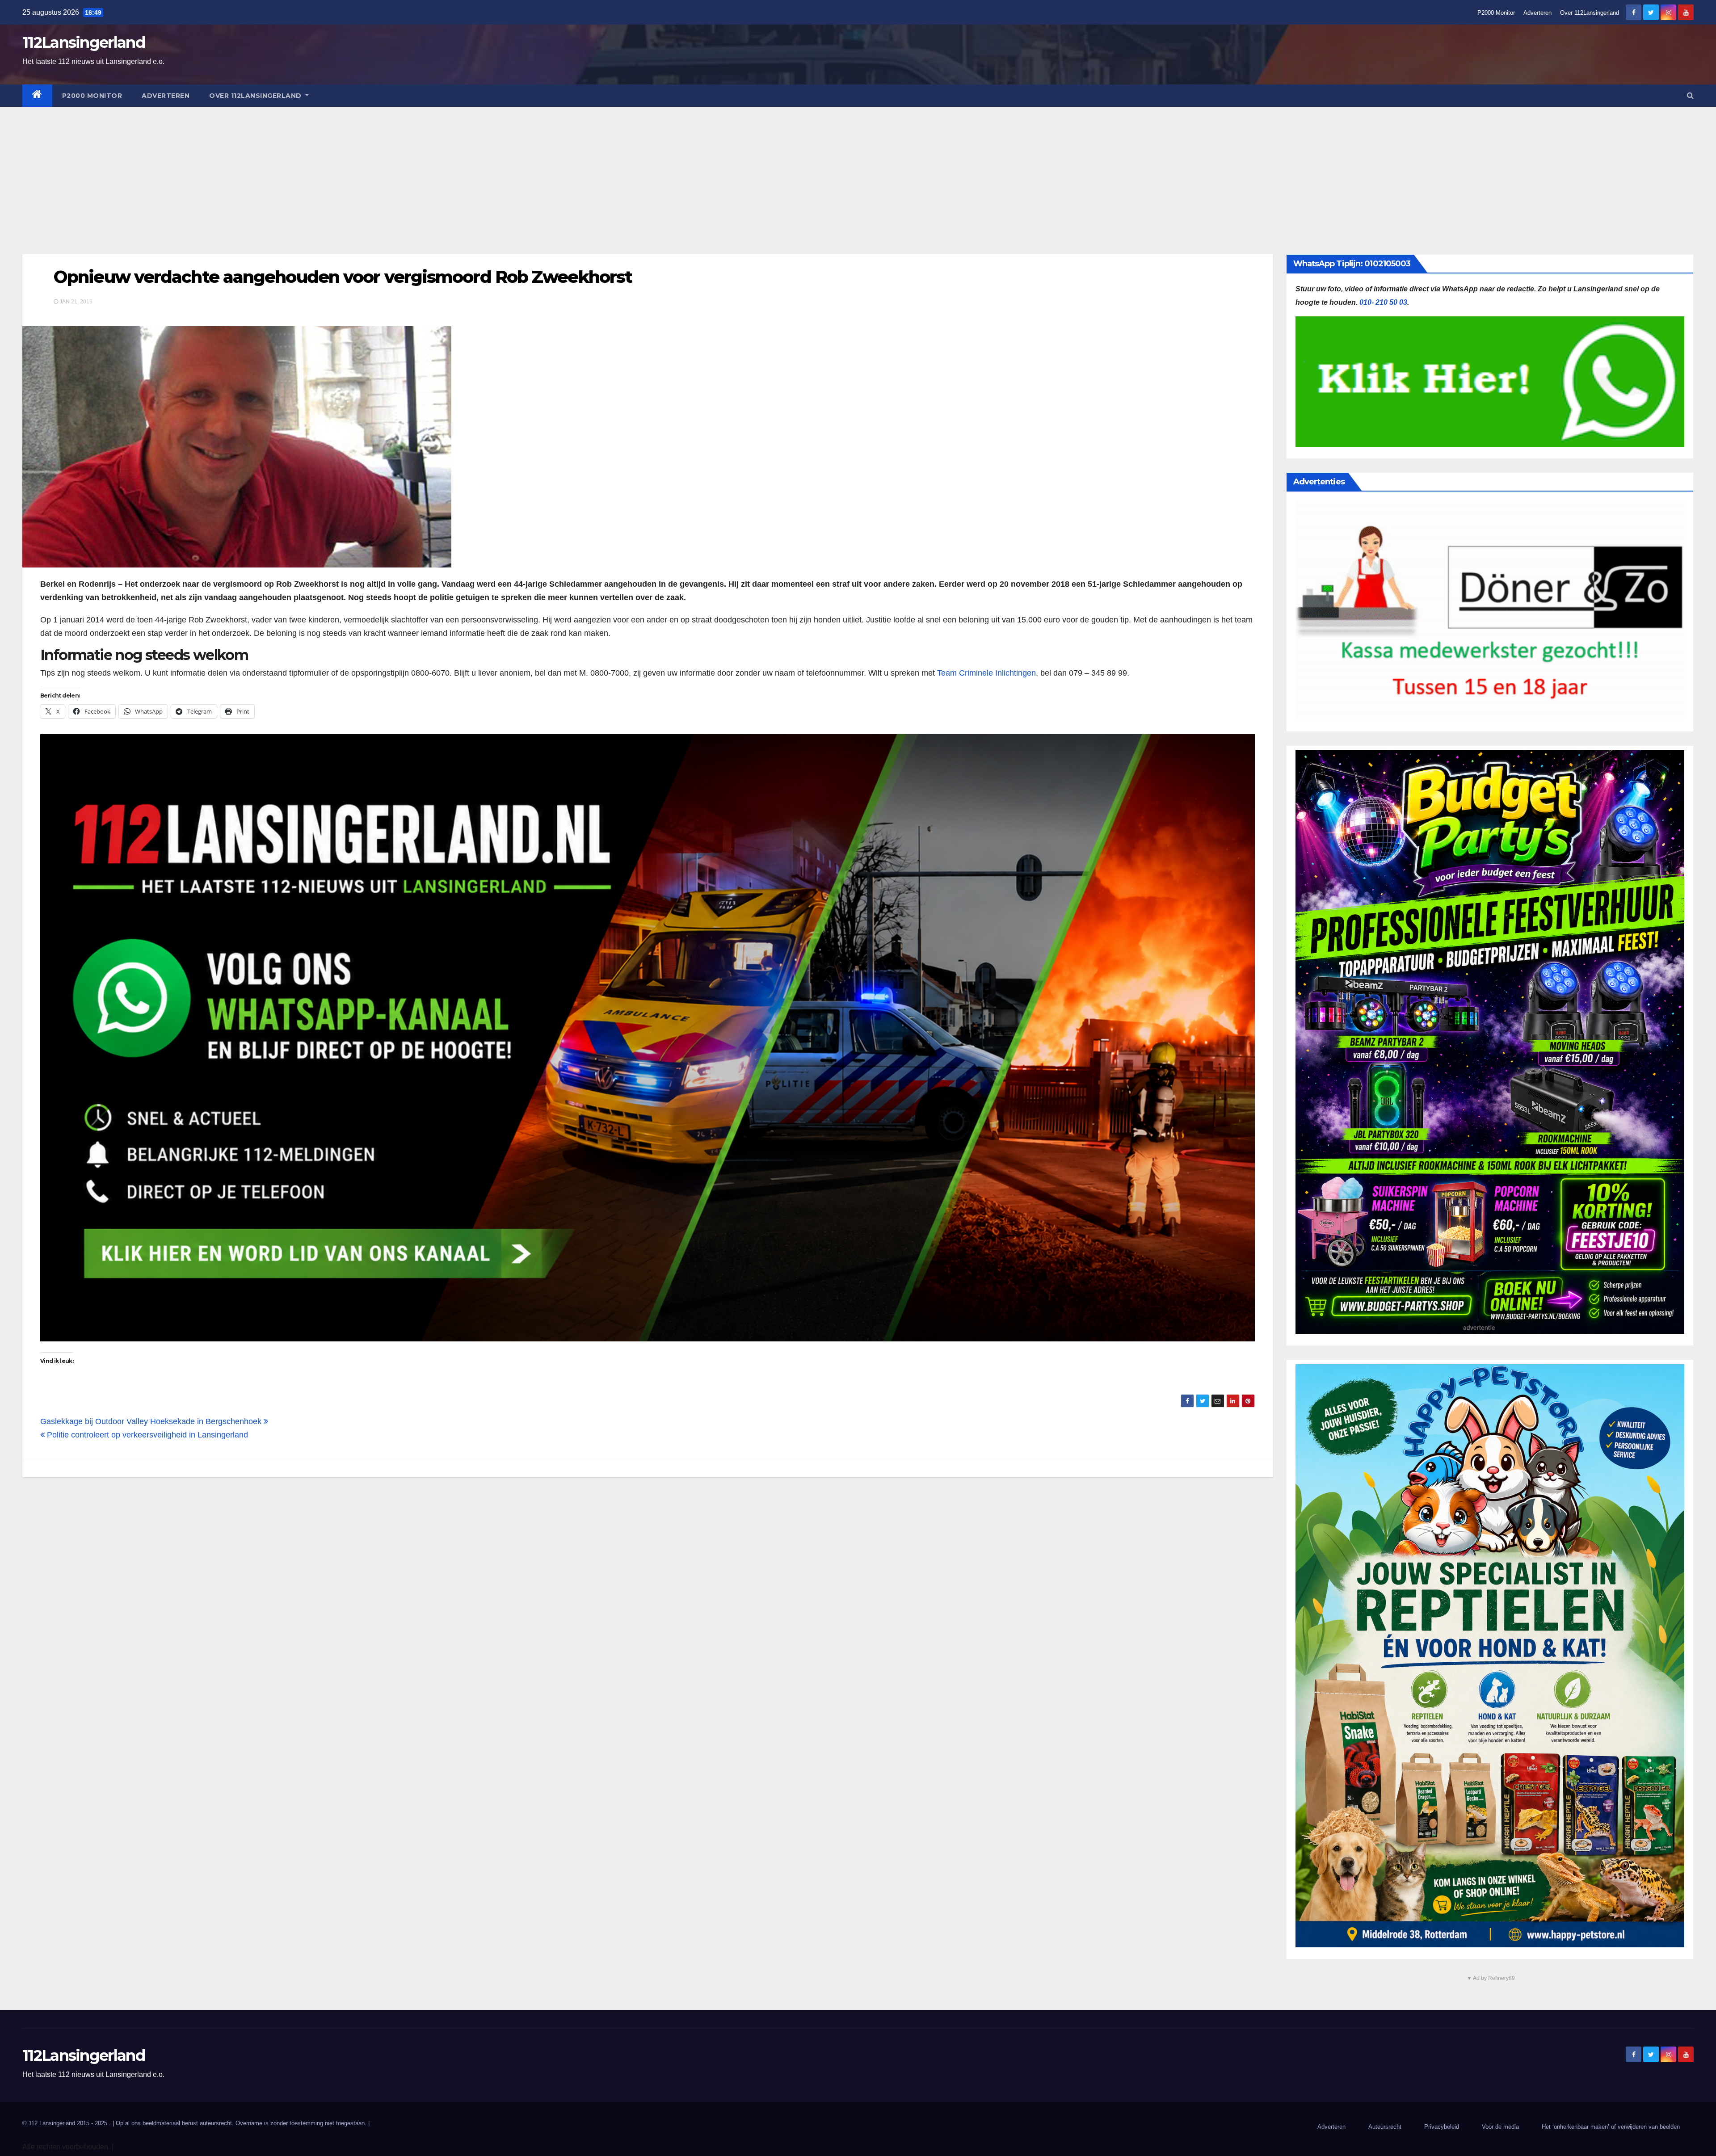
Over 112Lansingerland (1590, 13)
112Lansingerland (84, 42)
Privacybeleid (1442, 2127)
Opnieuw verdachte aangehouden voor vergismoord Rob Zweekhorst (343, 277)
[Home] (37, 96)
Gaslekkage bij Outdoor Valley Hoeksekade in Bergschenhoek (152, 1421)
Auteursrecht (1385, 2127)
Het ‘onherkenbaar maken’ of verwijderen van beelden (1611, 2127)
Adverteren (1537, 13)
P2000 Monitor (1496, 13)
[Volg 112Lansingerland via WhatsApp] (648, 1038)
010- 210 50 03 (1383, 302)
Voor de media (1500, 2127)
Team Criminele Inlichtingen (986, 673)
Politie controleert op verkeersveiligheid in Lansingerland (146, 1435)
